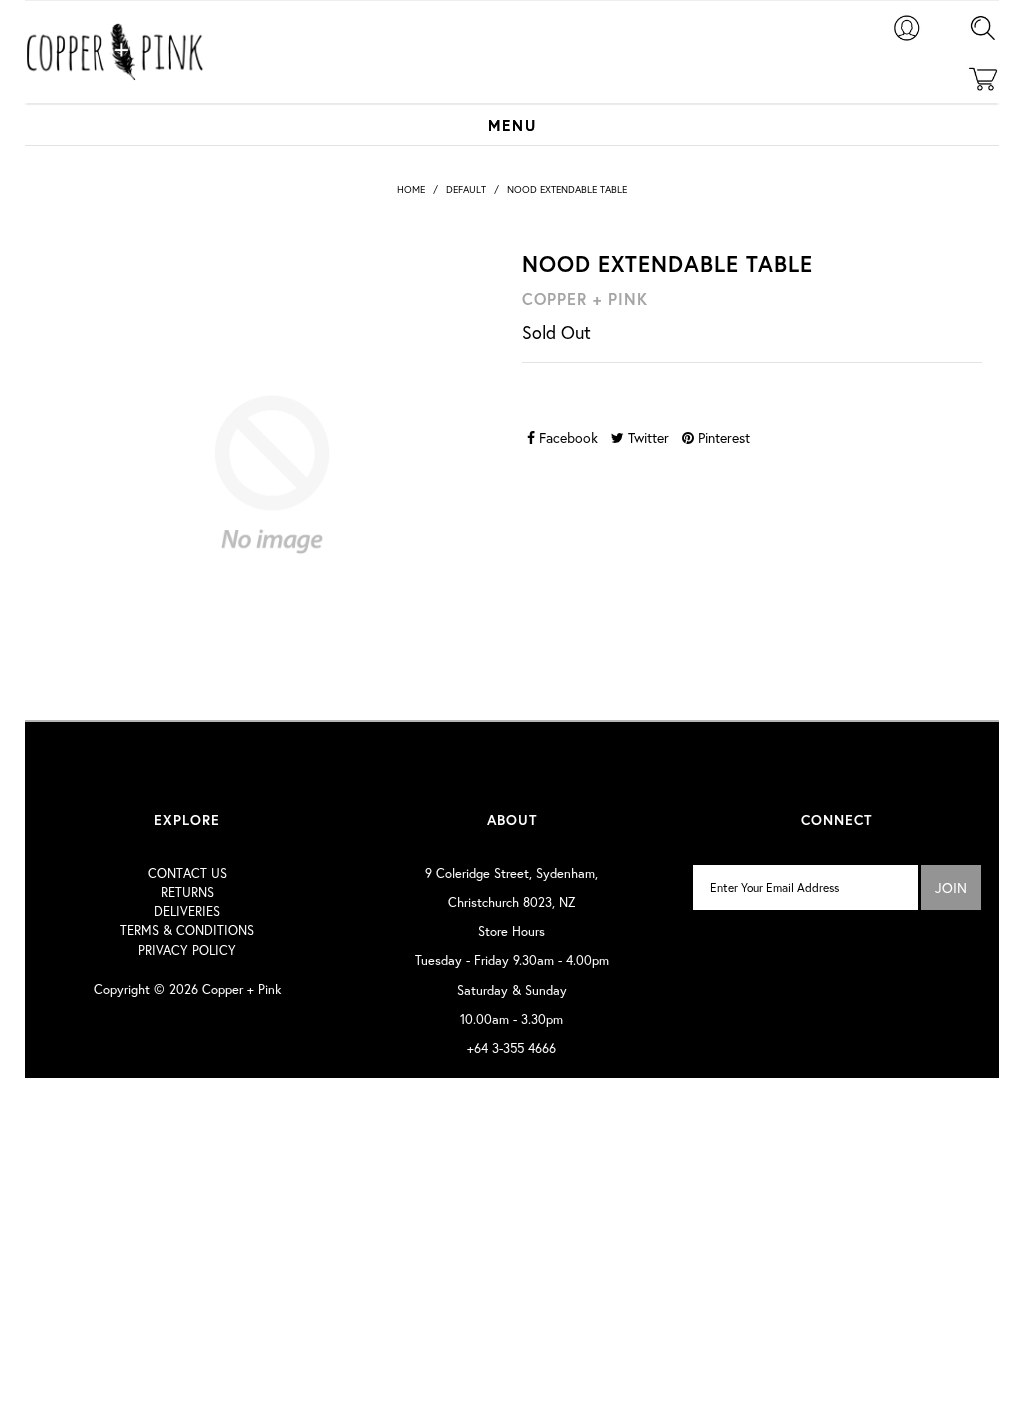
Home (411, 189)
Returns (187, 892)
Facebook (566, 437)
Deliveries (187, 911)
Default (466, 189)
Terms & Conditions (187, 930)
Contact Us (187, 873)
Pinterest (722, 437)
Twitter (646, 437)
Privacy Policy (187, 950)
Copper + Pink (241, 989)
